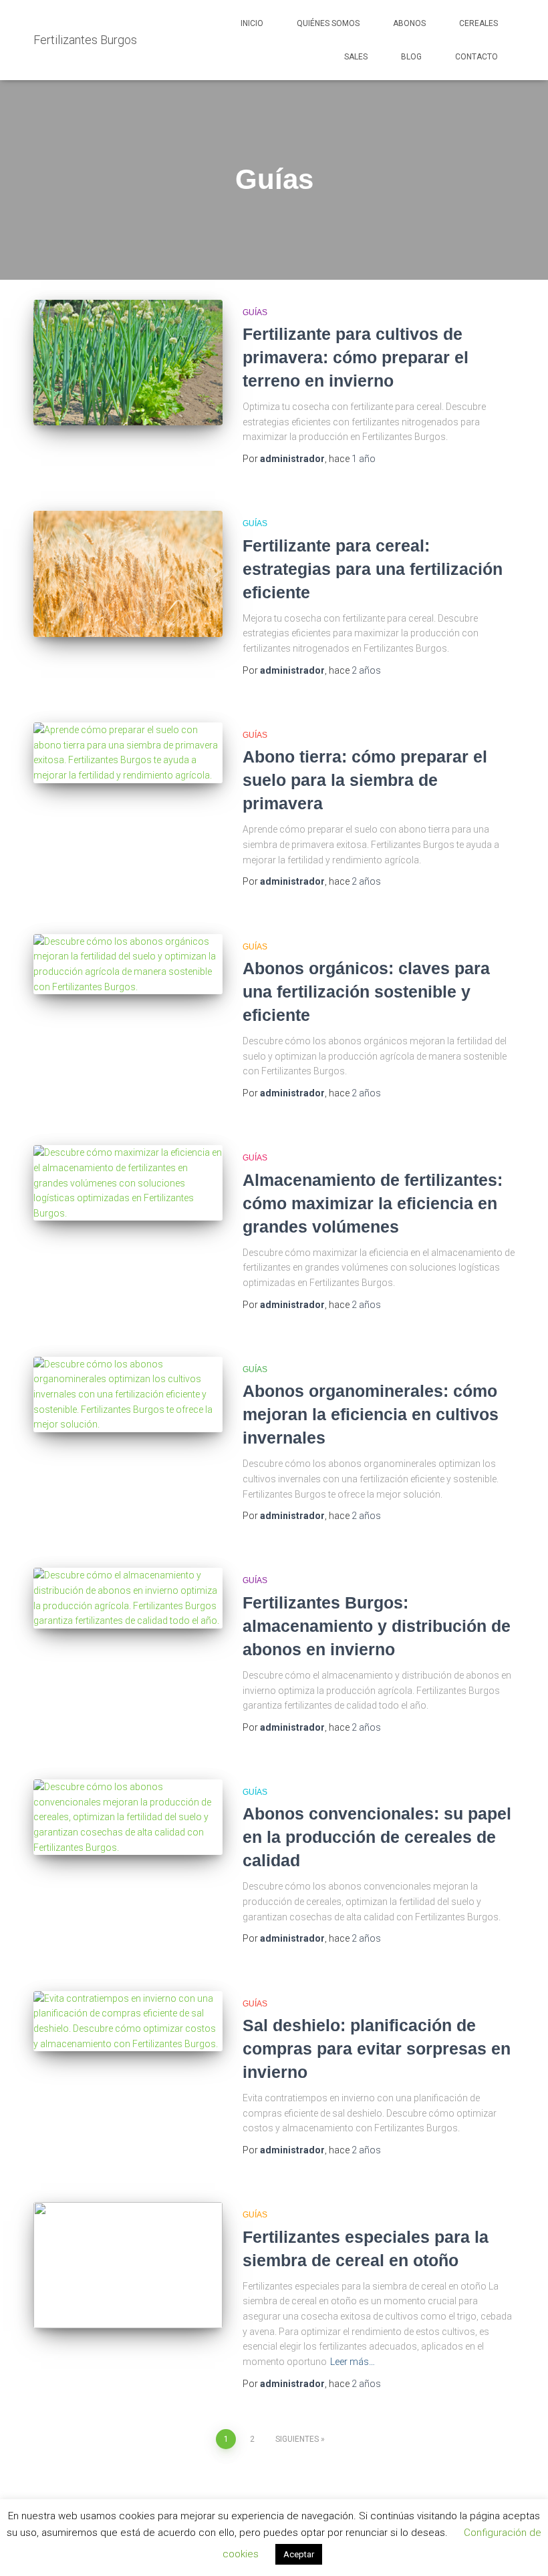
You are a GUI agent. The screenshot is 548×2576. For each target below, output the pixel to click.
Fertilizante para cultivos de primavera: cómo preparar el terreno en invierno (356, 357)
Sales (356, 57)
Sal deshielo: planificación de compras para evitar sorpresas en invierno (377, 2049)
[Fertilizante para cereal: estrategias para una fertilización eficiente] (128, 574)
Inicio (252, 23)
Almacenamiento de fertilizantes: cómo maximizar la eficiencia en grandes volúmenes (373, 1203)
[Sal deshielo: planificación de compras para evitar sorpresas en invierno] (128, 2021)
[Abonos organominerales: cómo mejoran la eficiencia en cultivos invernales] (128, 1394)
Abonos (409, 23)
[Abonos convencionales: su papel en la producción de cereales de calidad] (128, 1817)
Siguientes (297, 2439)
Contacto (476, 57)
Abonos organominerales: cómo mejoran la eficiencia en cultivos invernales (371, 1414)
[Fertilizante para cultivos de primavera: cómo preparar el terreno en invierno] (128, 363)
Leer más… (353, 2362)
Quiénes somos (328, 23)
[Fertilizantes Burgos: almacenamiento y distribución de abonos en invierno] (128, 1598)
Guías (255, 312)
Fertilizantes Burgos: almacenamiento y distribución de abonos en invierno (377, 1626)
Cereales (478, 23)
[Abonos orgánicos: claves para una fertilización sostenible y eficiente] (128, 964)
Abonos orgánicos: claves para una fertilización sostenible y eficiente (366, 992)
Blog (411, 57)
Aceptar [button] (299, 2554)
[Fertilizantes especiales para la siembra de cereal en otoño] (128, 2265)
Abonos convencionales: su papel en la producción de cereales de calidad (377, 1837)
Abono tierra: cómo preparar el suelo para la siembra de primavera (365, 780)
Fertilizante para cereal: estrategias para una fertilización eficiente (373, 569)
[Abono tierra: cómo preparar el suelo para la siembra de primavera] (128, 753)
